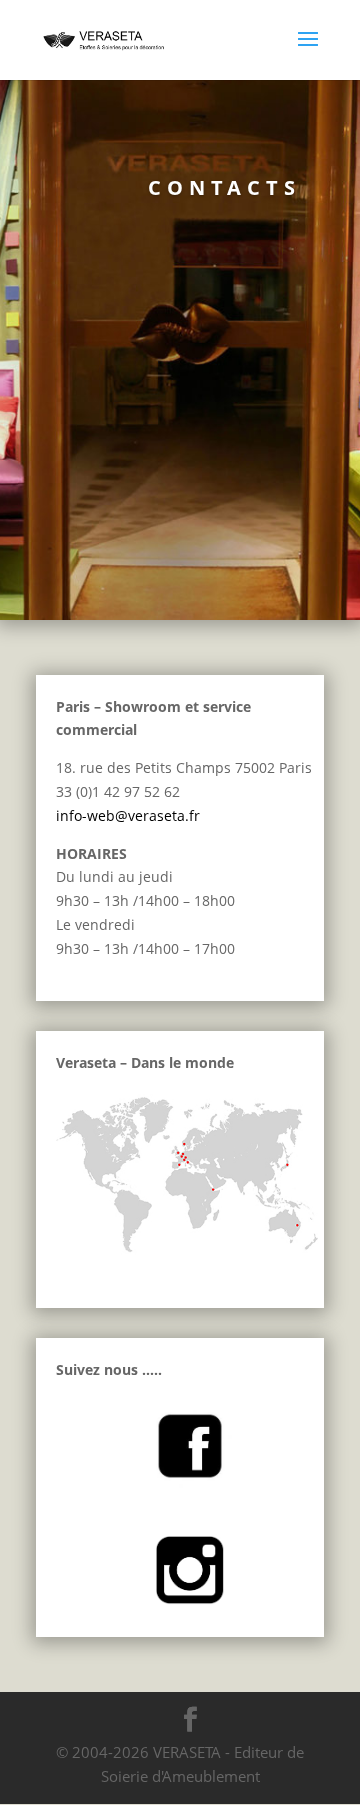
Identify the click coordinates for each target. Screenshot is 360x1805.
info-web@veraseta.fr (128, 815)
